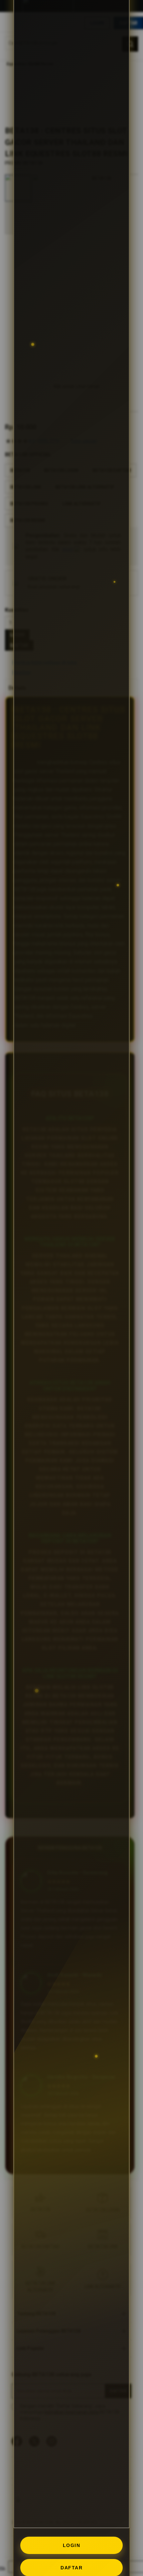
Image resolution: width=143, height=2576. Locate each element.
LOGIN (72, 2545)
